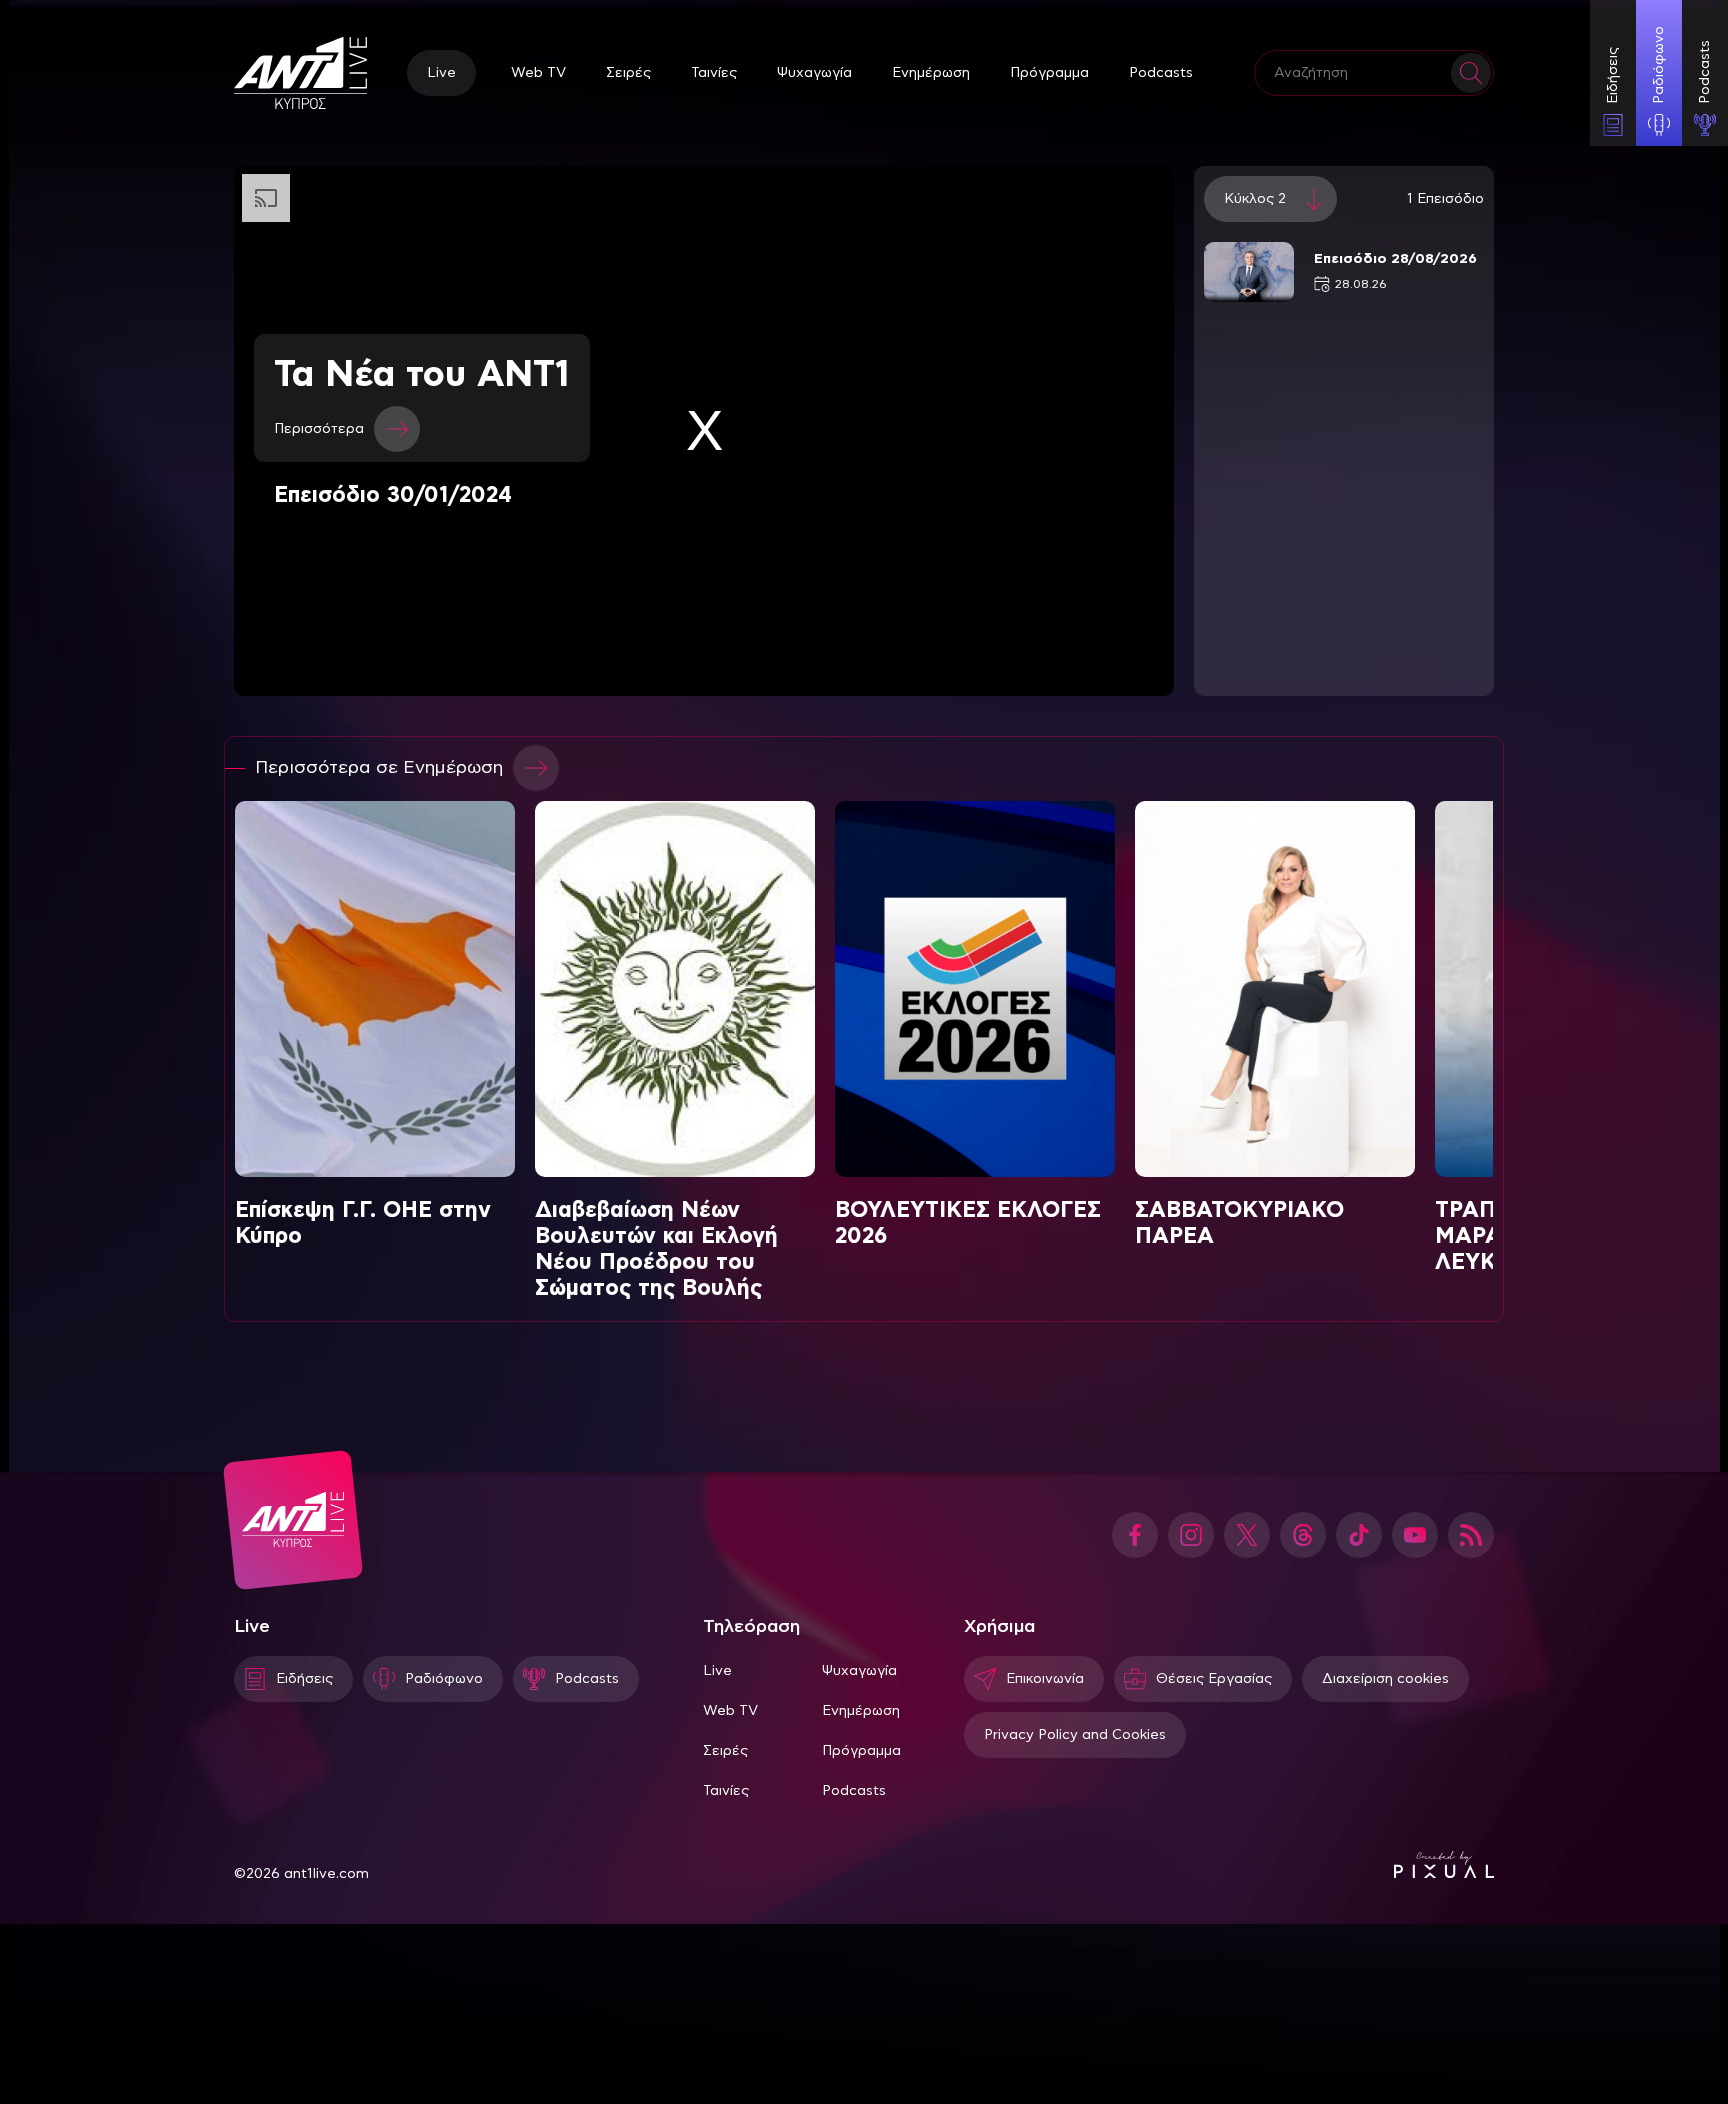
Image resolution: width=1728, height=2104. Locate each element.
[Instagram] (1191, 1535)
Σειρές (628, 73)
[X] (1247, 1535)
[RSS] (1471, 1535)
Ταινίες (714, 73)
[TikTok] (1359, 1535)
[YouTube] (1415, 1535)
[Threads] (1303, 1535)
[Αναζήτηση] (1471, 73)
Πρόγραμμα (1049, 73)
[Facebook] (1135, 1535)
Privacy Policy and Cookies (1075, 1735)
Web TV (538, 73)
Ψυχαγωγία (814, 73)
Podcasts (1161, 73)
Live (441, 73)
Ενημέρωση (931, 73)
